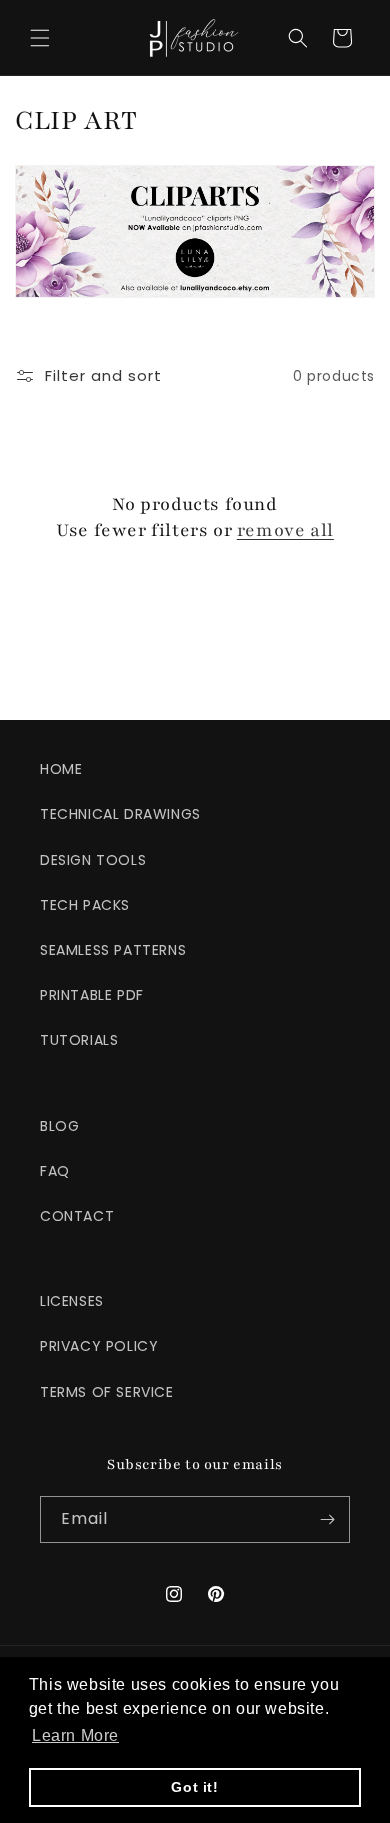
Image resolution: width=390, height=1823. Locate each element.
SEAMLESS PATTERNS (113, 950)
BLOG (59, 1126)
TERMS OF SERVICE (107, 1392)
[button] (40, 38)
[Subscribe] (327, 1519)
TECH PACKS (85, 905)
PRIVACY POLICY (99, 1346)
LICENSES (72, 1301)
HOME (61, 769)
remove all (285, 530)
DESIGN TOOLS (93, 860)
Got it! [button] (194, 1787)
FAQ (55, 1171)
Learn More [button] (75, 1735)
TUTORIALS (79, 1040)
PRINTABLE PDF (92, 995)
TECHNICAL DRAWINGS (120, 814)
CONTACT (77, 1216)
